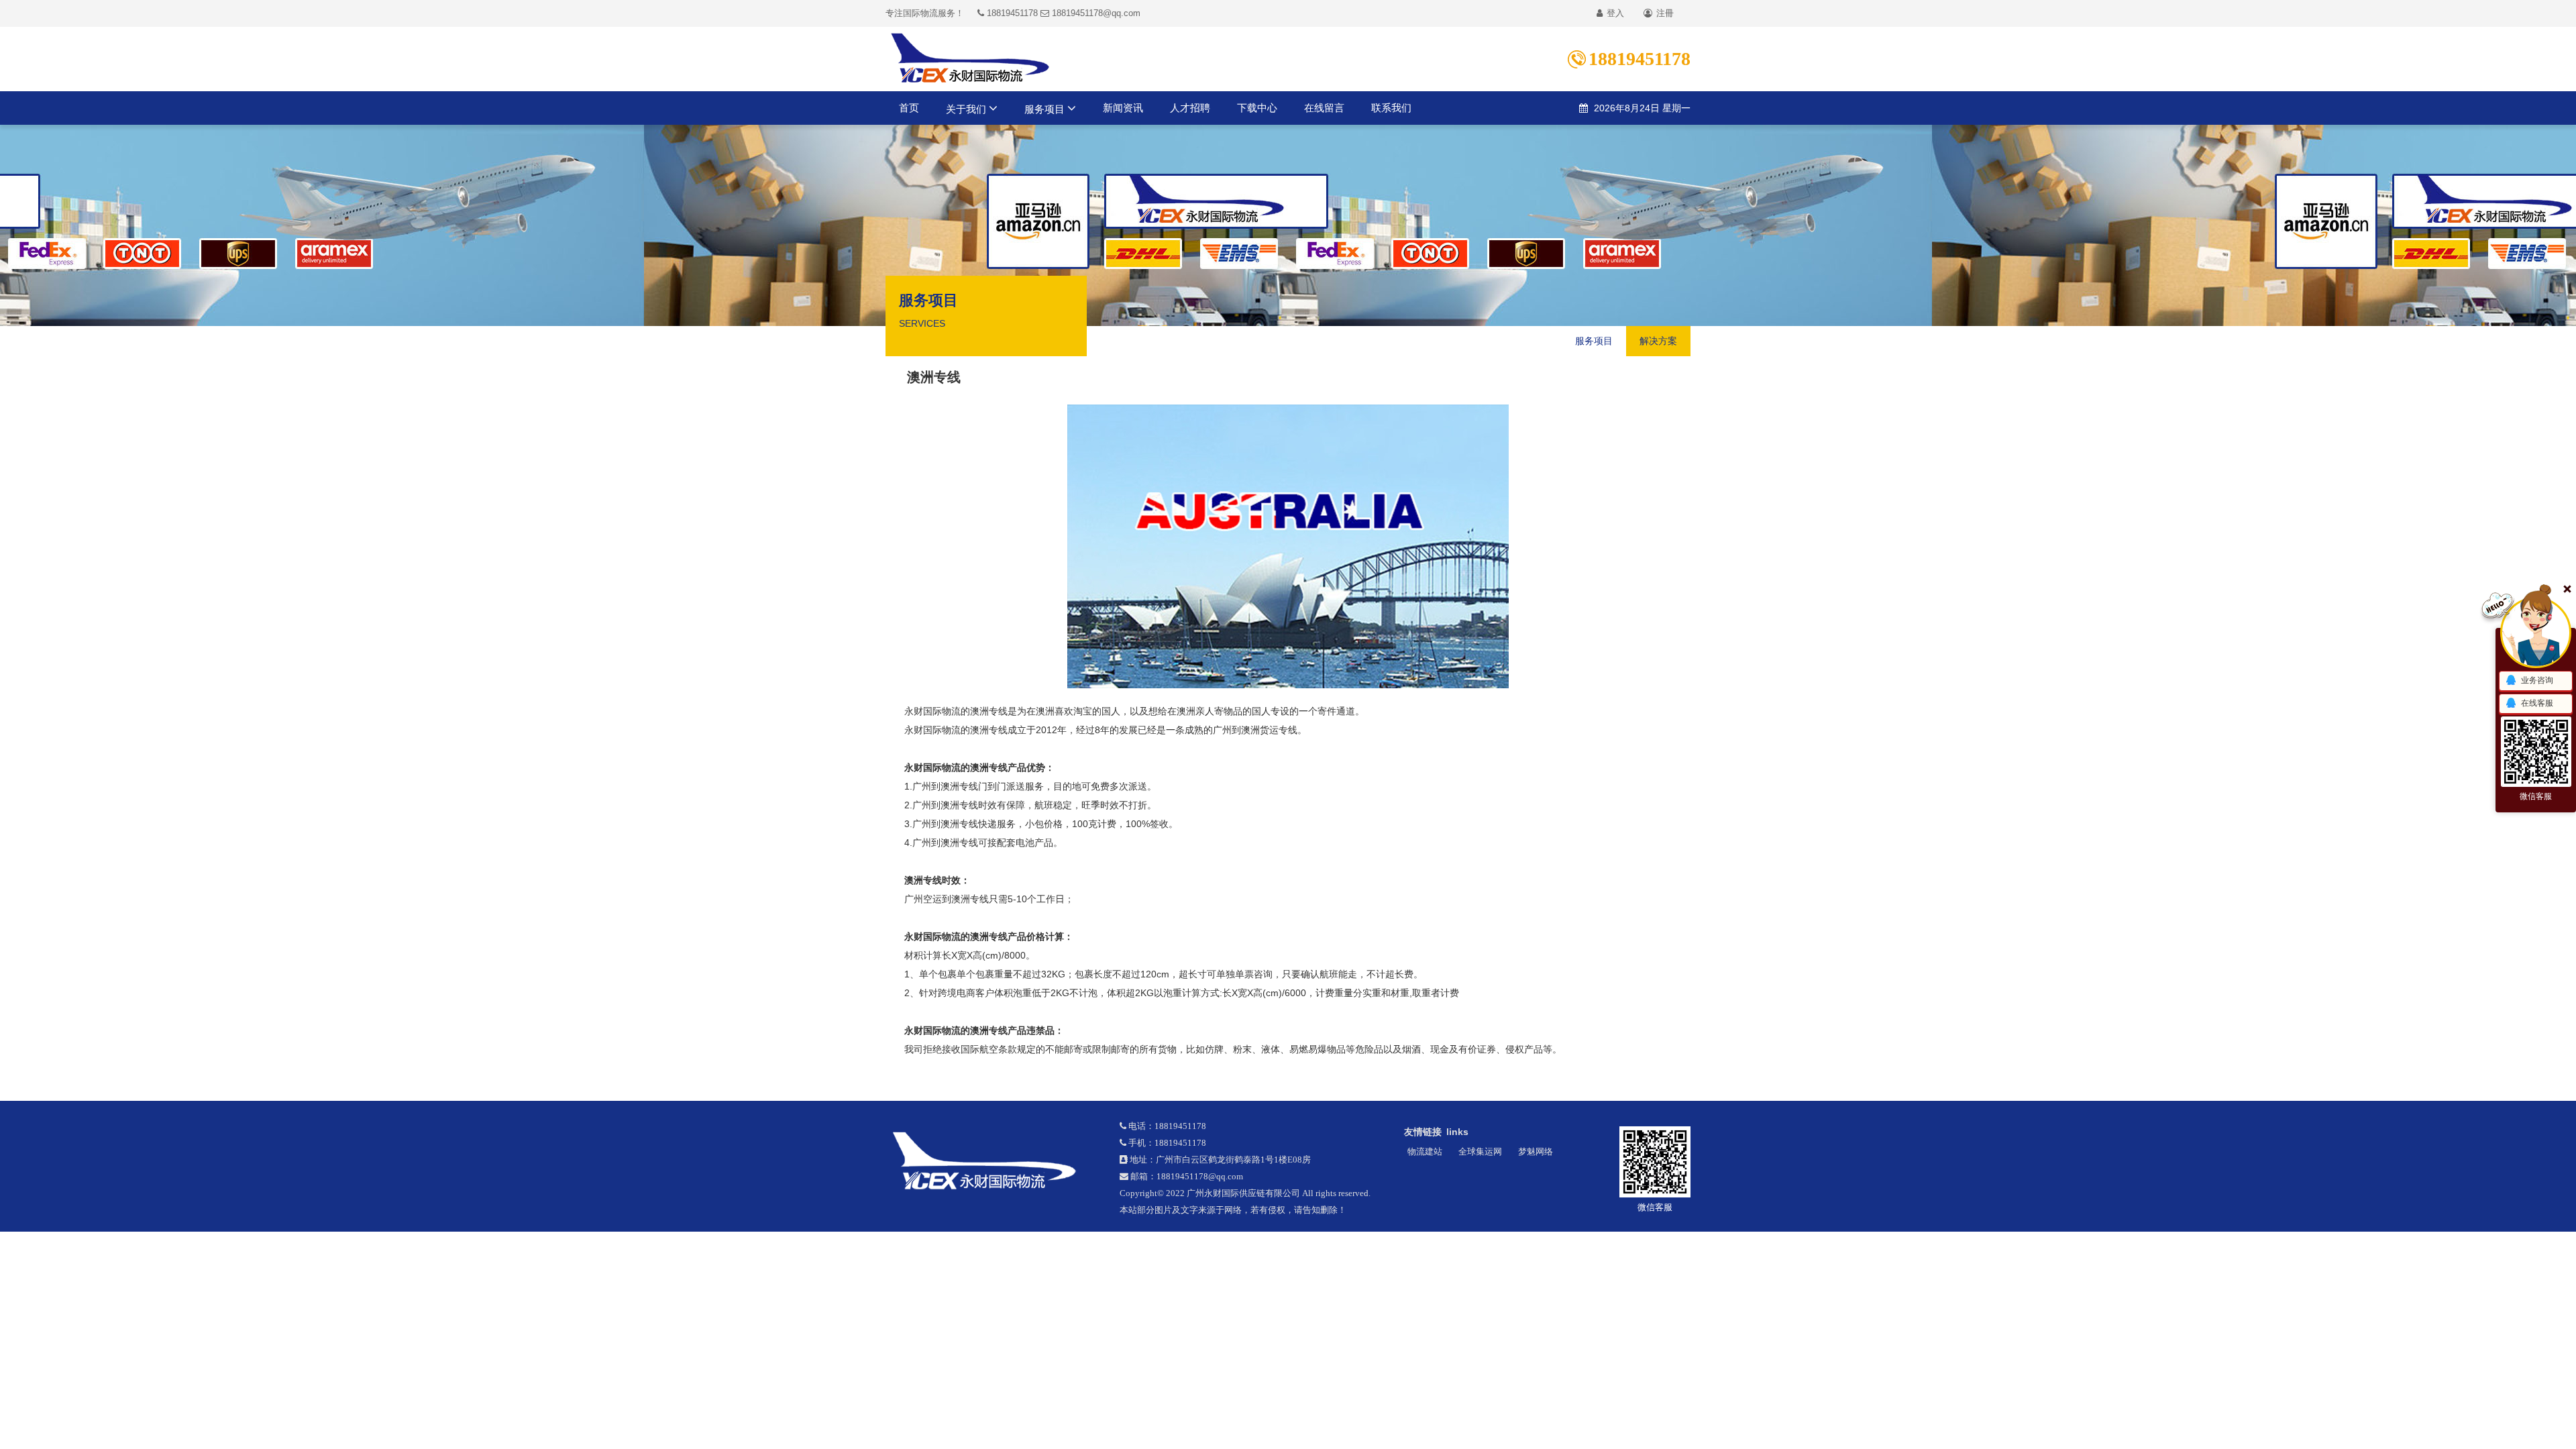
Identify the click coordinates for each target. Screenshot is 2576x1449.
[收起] (2536, 633)
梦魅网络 (1536, 1151)
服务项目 (1046, 109)
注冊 (1664, 13)
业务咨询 (2537, 680)
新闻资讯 (1123, 108)
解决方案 (1658, 341)
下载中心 (1257, 108)
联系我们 (1391, 108)
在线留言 (1324, 108)
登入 (1614, 13)
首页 (909, 108)
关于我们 (967, 109)
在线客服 (2537, 703)
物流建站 (1425, 1151)
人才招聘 (1190, 108)
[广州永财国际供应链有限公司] (992, 1161)
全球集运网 (1480, 1151)
